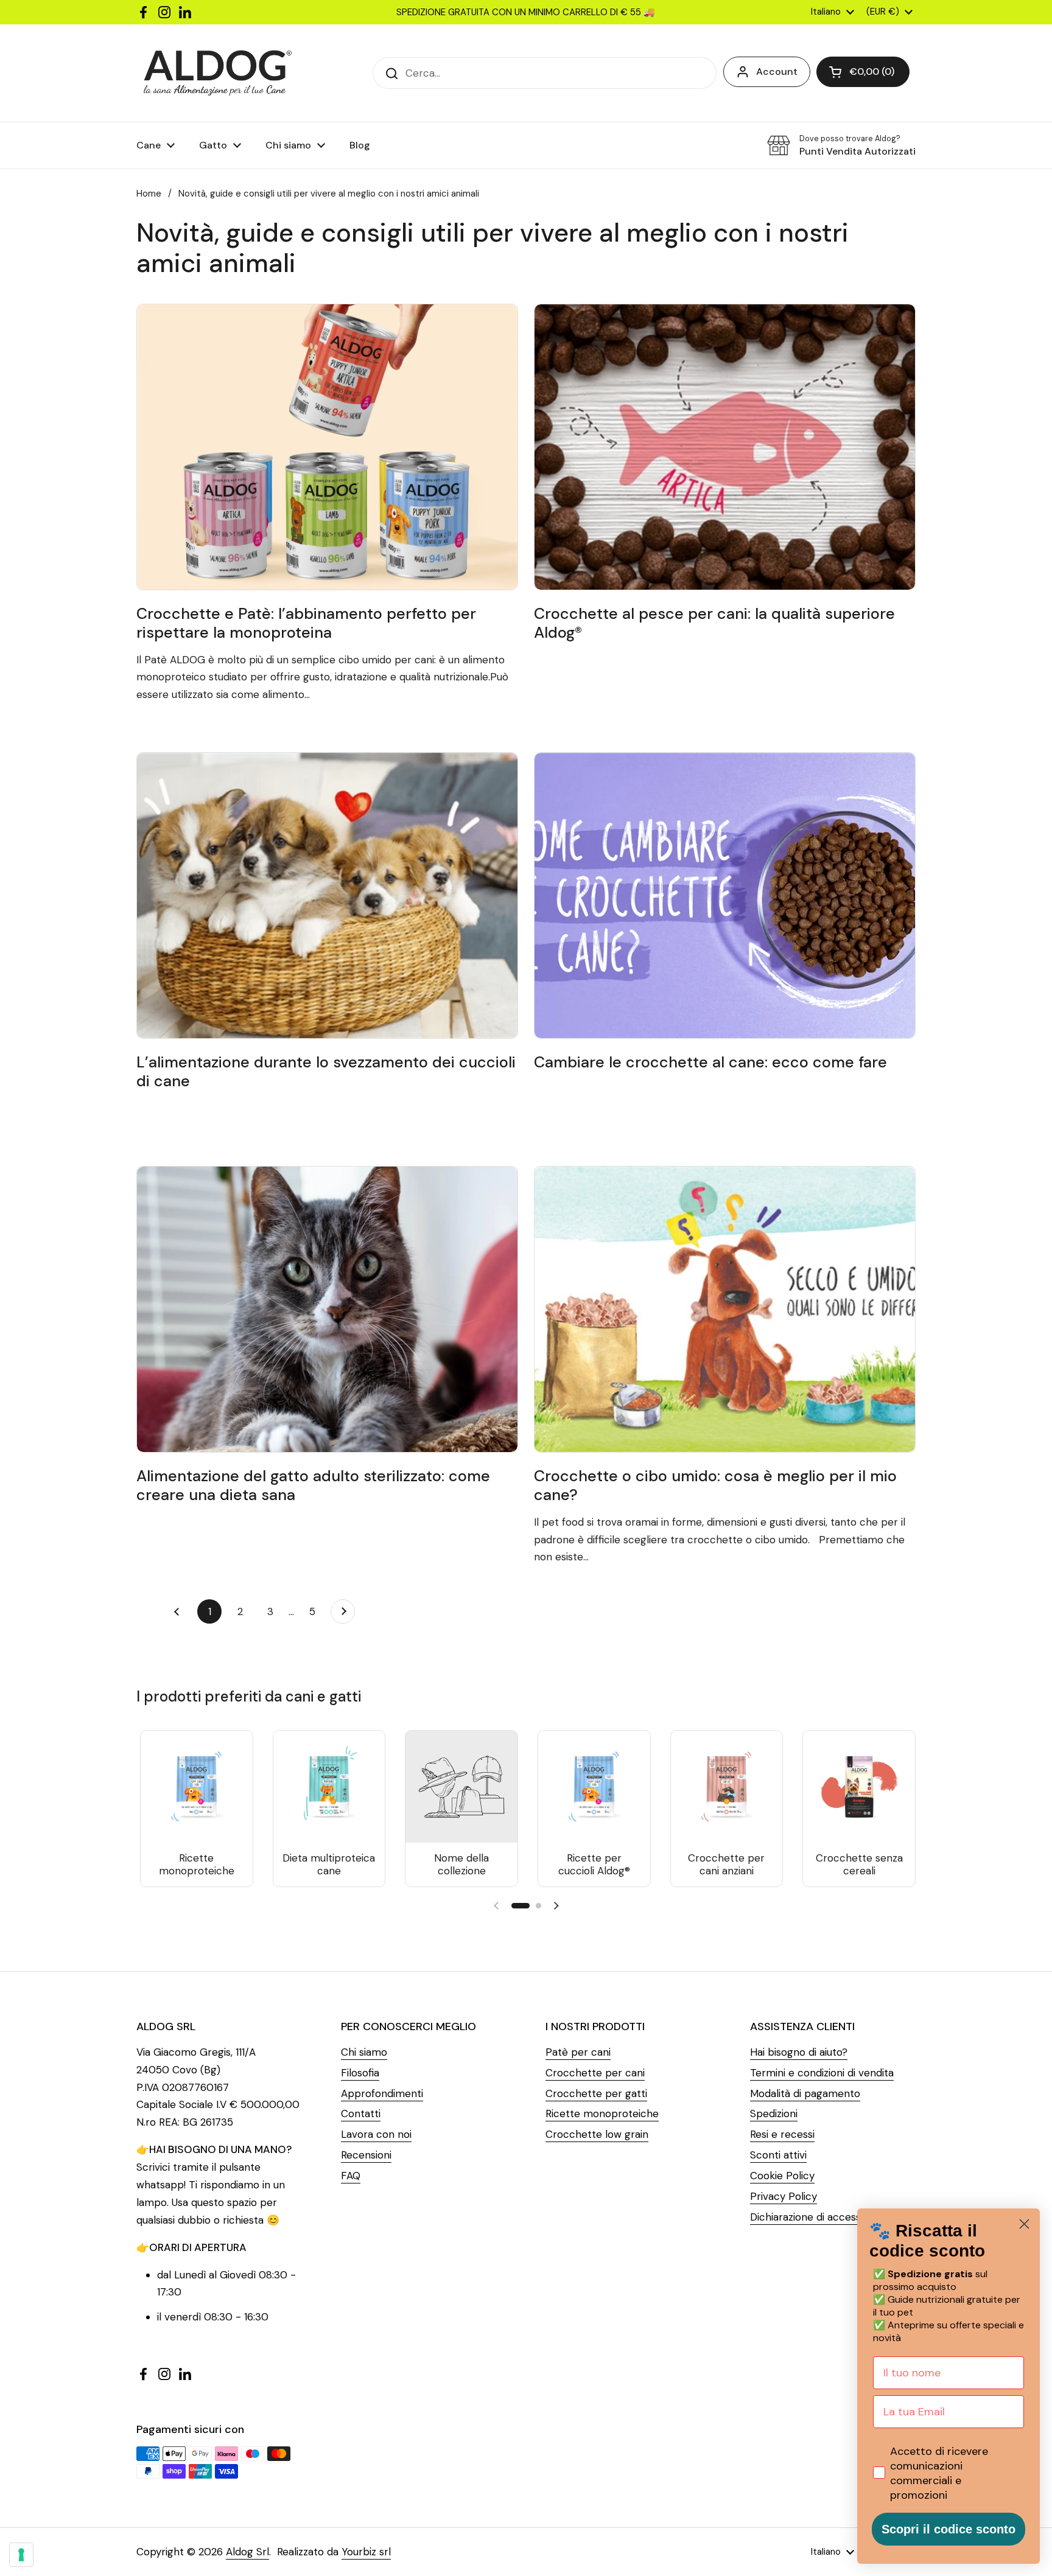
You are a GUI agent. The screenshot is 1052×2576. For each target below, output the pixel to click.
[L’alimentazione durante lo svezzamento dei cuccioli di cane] (327, 895)
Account (777, 72)
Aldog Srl (247, 2552)
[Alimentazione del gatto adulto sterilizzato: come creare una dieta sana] (327, 1309)
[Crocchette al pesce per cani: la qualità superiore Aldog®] (725, 447)
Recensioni (366, 2155)
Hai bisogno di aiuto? (799, 2052)
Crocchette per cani (595, 2073)
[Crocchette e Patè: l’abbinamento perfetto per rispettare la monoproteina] (327, 447)
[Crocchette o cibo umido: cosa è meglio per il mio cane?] (725, 1309)
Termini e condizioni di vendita (822, 2073)
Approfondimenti (382, 2093)
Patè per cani (578, 2052)
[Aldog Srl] (218, 73)
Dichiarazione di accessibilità (818, 2217)
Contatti (361, 2114)
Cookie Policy (782, 2176)
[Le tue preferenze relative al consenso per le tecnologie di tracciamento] (21, 2555)
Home (149, 194)
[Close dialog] (1024, 2224)
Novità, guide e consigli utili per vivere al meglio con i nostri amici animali (329, 194)
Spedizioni (774, 2114)
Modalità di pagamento (805, 2093)
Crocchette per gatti (596, 2093)
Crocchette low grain (597, 2134)
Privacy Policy (784, 2196)
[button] (863, 72)
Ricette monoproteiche (602, 2114)
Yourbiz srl (366, 2552)
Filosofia (360, 2073)
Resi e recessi (782, 2134)
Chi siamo (364, 2052)
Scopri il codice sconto (949, 2529)
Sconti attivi (778, 2155)
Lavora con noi (376, 2134)
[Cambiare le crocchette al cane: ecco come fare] (725, 895)
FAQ (351, 2176)
